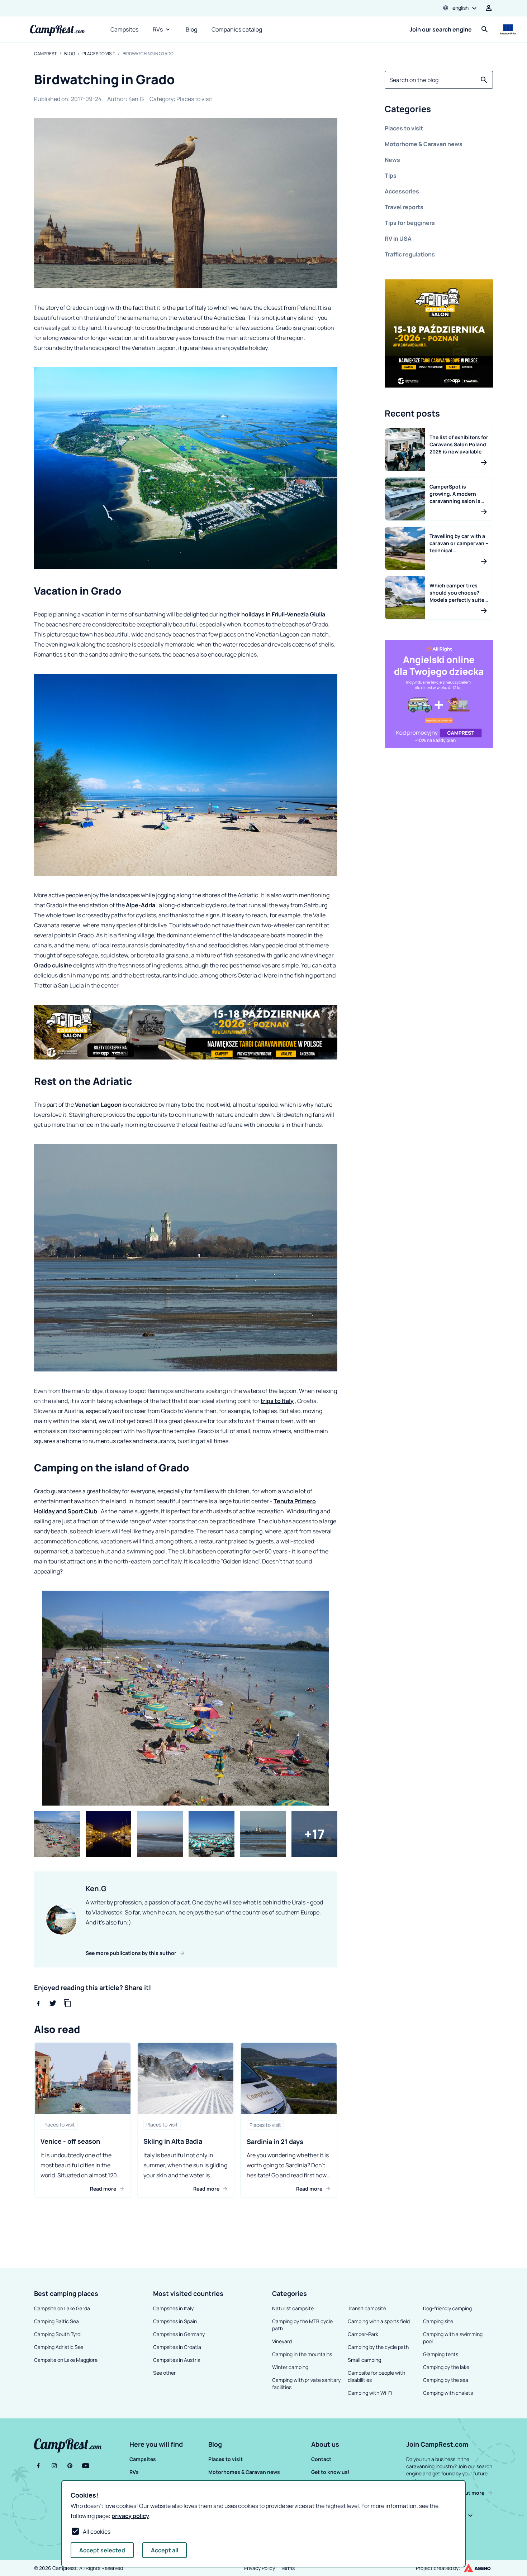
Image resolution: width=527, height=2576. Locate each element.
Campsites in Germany (179, 2334)
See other (164, 2373)
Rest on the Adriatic (83, 1081)
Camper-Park (363, 2334)
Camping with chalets (448, 2393)
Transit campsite (367, 2308)
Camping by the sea (446, 2380)
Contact (321, 2459)
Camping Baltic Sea (56, 2321)
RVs (158, 29)
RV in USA (398, 239)
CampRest (45, 54)
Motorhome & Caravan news (424, 144)
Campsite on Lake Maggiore (66, 2360)
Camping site (438, 2321)
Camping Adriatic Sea (59, 2347)
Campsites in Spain (175, 2321)
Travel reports (404, 207)
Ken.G (136, 99)
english (460, 8)
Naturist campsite (293, 2308)
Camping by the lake (446, 2367)
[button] (439, 110)
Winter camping (290, 2367)
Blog (191, 29)
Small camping (364, 2360)
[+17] (314, 1834)
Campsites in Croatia (177, 2347)
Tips (391, 176)
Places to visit (99, 54)
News (392, 160)
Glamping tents (441, 2354)
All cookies (97, 2532)
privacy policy (130, 2516)
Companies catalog (237, 29)
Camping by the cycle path (378, 2347)
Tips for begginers (410, 223)
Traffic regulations (410, 254)
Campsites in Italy (173, 2308)
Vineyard (282, 2341)
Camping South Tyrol (58, 2334)
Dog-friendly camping (447, 2308)
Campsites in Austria (177, 2360)
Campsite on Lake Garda (62, 2308)
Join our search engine (441, 29)
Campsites (124, 29)
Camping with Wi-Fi (370, 2393)
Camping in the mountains (302, 2354)
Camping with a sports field (379, 2321)
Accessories (402, 191)
